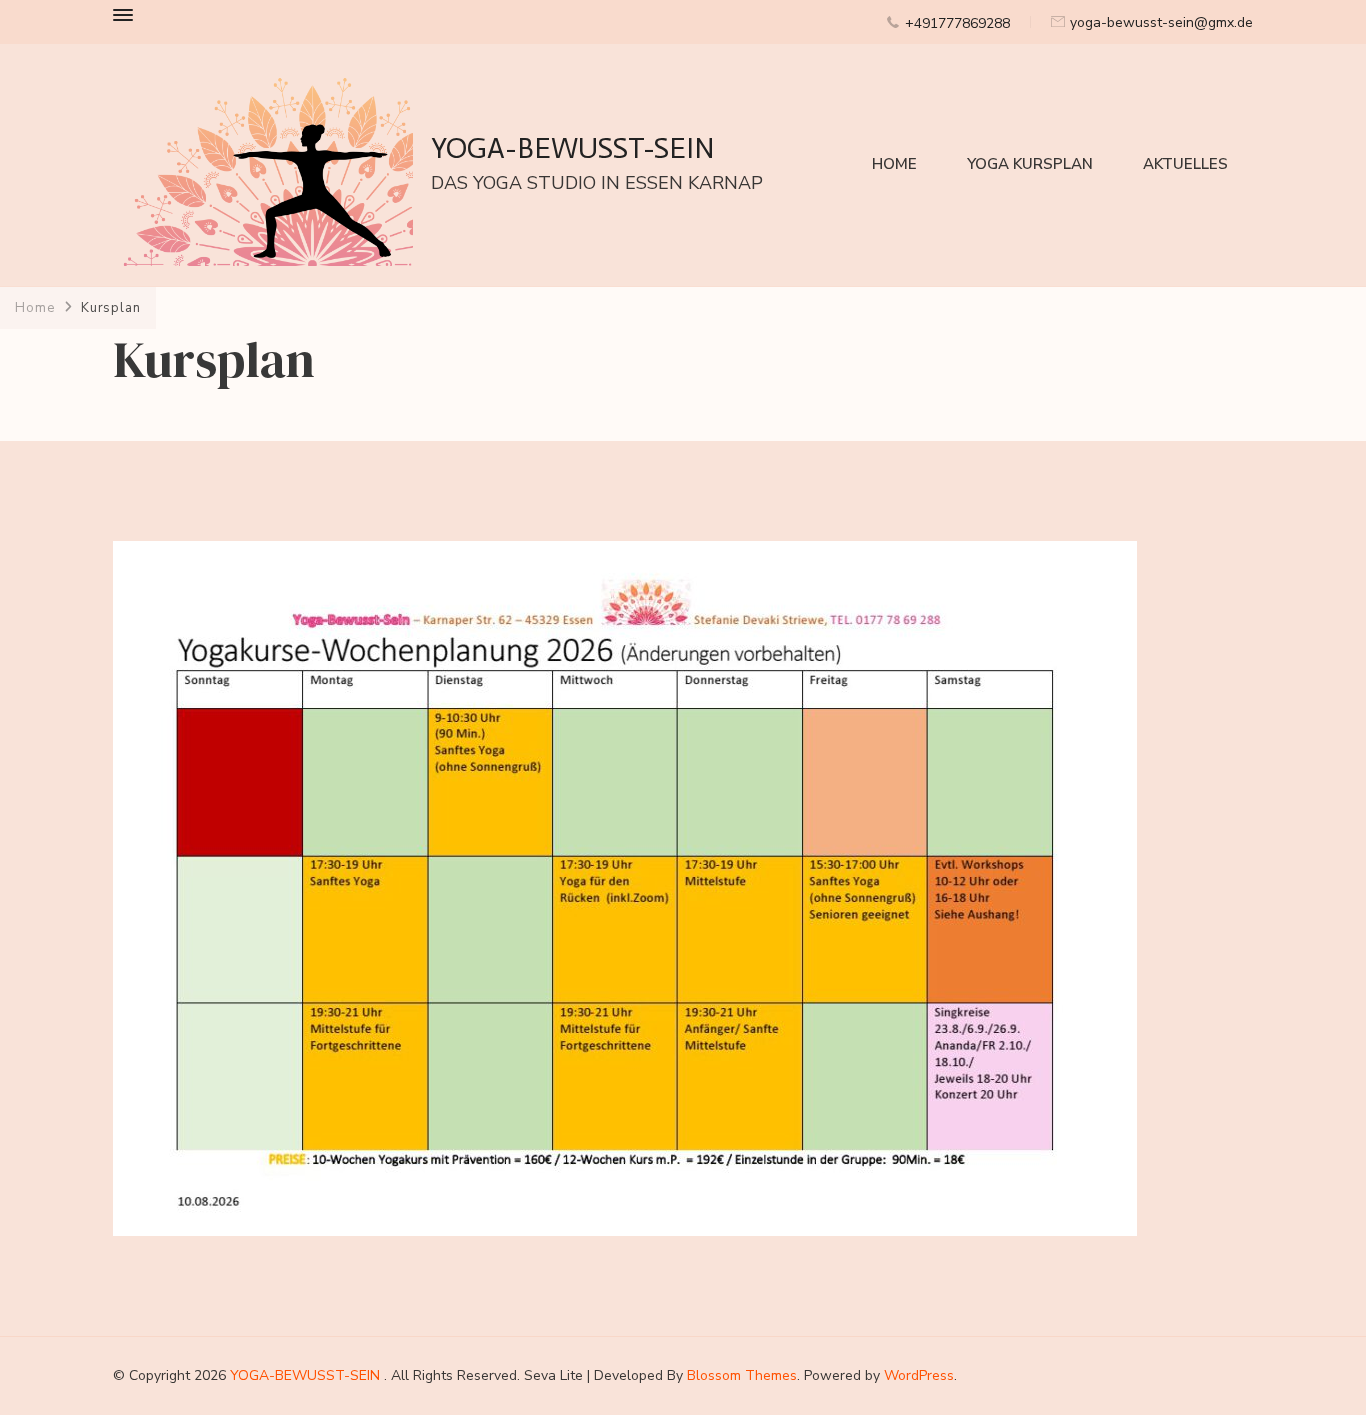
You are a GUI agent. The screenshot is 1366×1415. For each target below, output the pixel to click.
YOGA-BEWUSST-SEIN (573, 148)
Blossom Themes (742, 1375)
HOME (894, 164)
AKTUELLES (1185, 164)
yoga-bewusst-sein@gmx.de (1161, 22)
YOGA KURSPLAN (1030, 164)
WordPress (919, 1375)
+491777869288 (957, 23)
